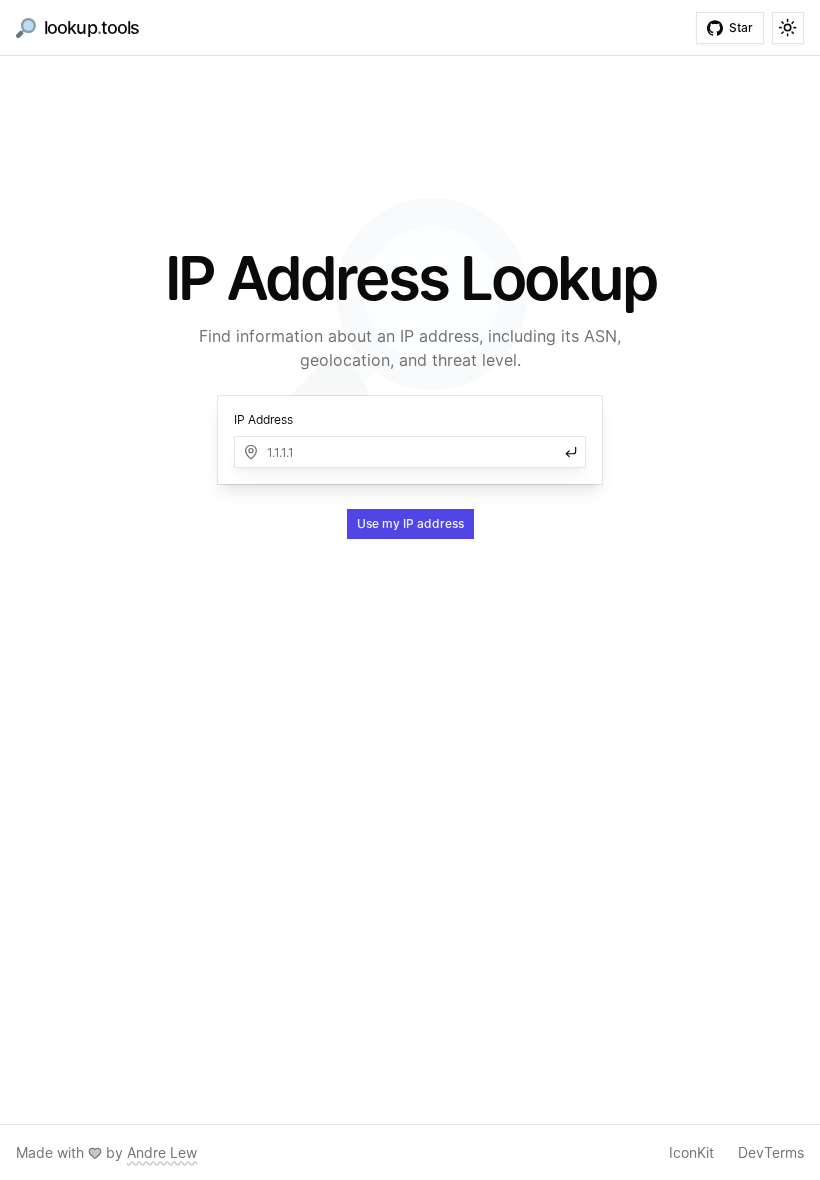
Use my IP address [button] (410, 523)
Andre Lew (162, 1152)
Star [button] (741, 27)
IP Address (263, 419)
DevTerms (771, 1152)
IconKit (691, 1152)
